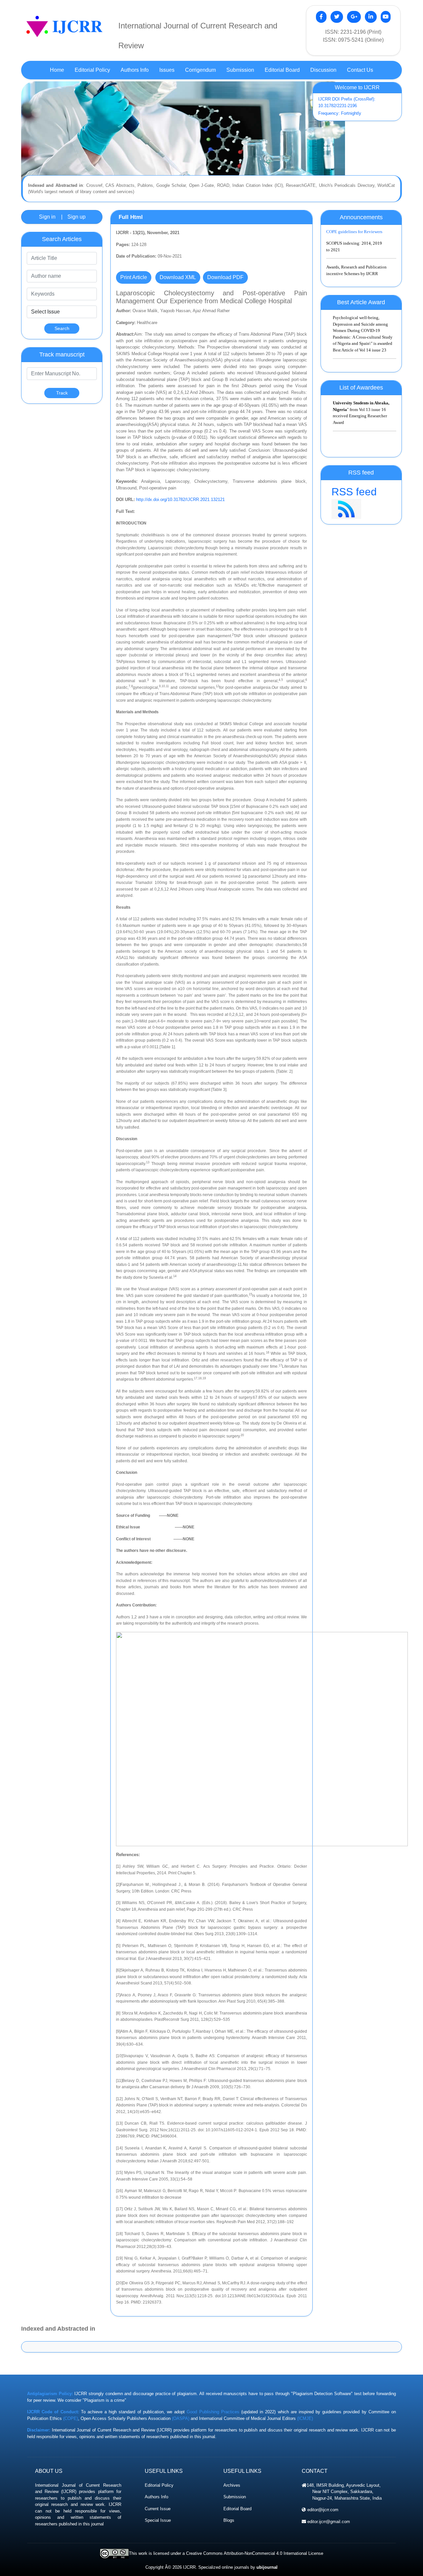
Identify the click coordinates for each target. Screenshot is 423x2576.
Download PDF (225, 277)
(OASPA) (181, 2418)
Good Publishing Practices (213, 2412)
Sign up (77, 217)
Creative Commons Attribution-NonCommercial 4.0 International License (255, 2553)
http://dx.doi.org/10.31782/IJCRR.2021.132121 (180, 499)
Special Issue (158, 2520)
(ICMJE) (305, 2418)
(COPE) (71, 2418)
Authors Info (156, 2497)
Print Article (134, 277)
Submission (235, 2497)
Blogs (229, 2520)
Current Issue (158, 2509)
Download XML (178, 277)
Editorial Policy (159, 2485)
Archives (232, 2485)
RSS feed (354, 492)
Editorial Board (237, 2509)
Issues (167, 70)
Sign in (47, 217)
